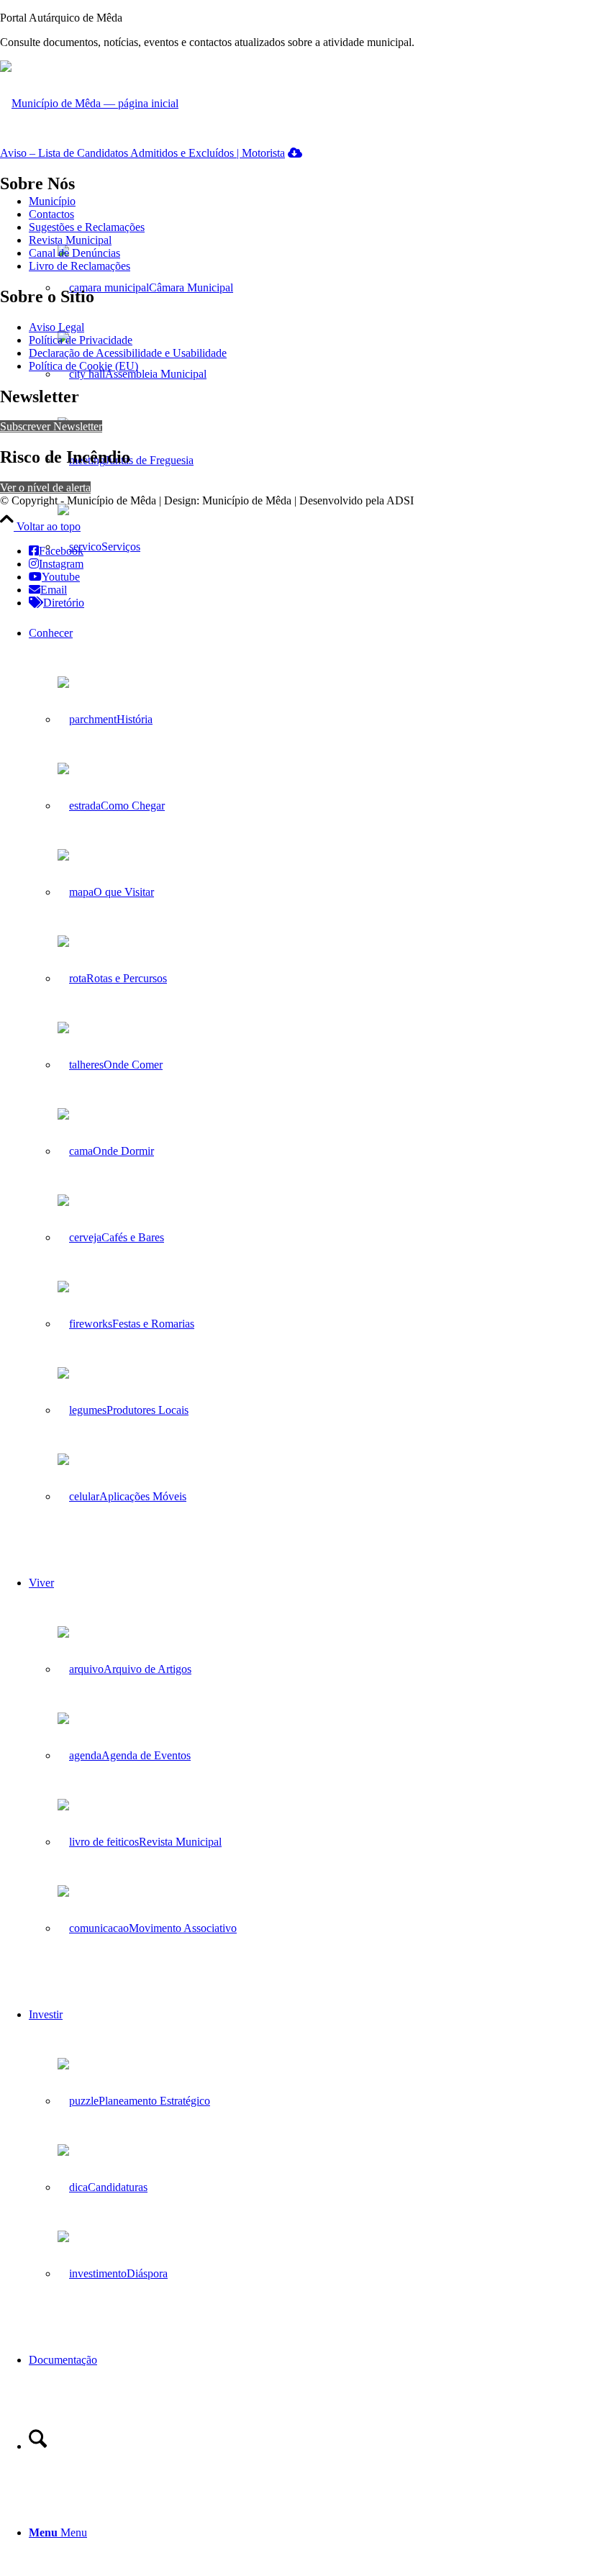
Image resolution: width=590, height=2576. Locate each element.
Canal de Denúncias (74, 253)
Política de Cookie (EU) (83, 366)
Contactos (51, 214)
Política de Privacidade (81, 340)
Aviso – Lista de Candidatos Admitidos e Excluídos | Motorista (142, 153)
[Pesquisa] (38, 2446)
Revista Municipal (70, 240)
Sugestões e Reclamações (87, 227)
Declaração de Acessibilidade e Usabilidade (128, 353)
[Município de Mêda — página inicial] (89, 103)
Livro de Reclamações (80, 266)
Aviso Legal (56, 327)
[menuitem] (309, 1065)
